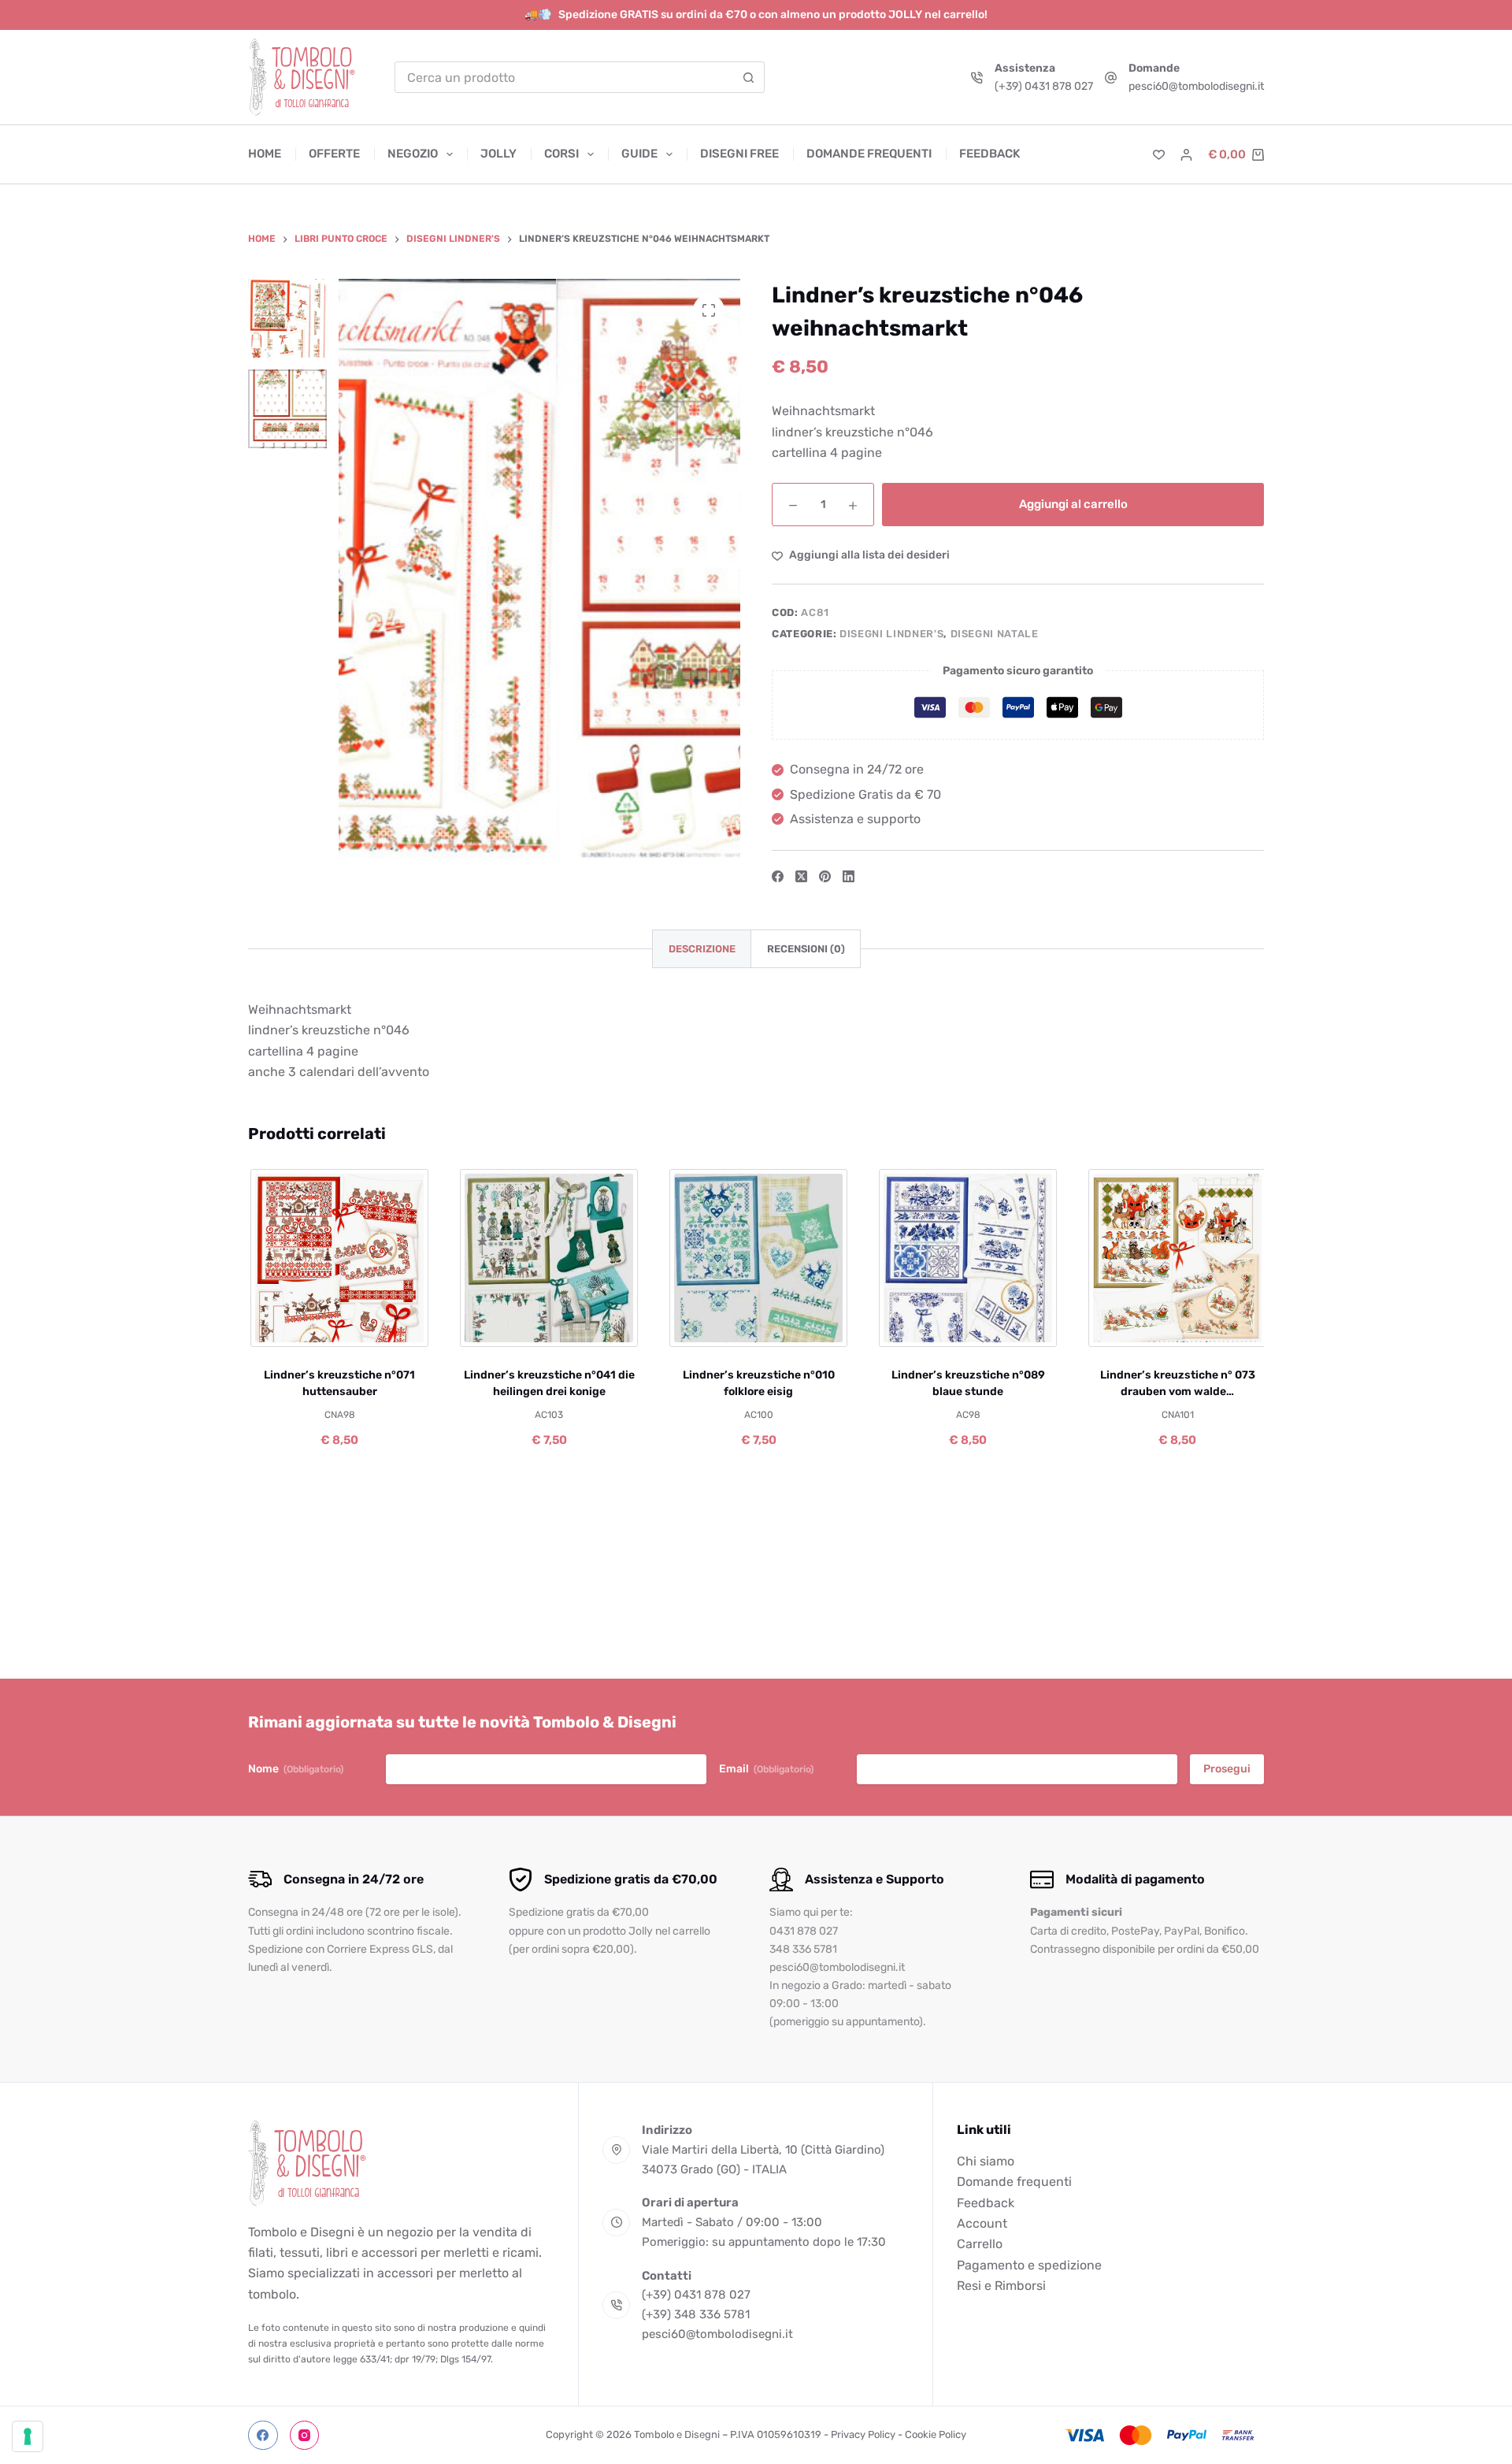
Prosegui (1227, 1769)
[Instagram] (305, 2436)
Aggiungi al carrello (1073, 504)
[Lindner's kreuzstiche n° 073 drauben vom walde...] (1176, 1258)
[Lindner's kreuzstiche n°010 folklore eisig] (757, 1258)
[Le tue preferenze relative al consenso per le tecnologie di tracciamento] (28, 2436)
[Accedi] (1186, 155)
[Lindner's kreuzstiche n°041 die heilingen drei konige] (547, 1258)
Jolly (498, 154)
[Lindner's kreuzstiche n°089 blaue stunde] (966, 1258)
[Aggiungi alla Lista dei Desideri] (337, 1327)
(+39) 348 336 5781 (696, 2314)
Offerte (334, 154)
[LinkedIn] (849, 876)
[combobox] (565, 77)
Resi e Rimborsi (1001, 2286)
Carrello (980, 2244)
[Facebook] (778, 876)
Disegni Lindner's (891, 634)
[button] (286, 1327)
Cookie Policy (936, 2434)
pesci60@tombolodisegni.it (1196, 86)
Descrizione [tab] (702, 949)
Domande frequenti (869, 154)
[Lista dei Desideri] (1159, 155)
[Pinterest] (825, 876)
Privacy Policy (863, 2434)
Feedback (989, 154)
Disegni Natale (995, 634)
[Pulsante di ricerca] (749, 77)
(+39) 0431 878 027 (1044, 86)
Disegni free (739, 154)
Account (982, 2223)
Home (265, 154)
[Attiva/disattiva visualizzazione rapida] (389, 1327)
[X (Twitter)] (801, 876)
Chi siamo (986, 2161)
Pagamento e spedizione (1029, 2265)
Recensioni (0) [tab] (806, 949)
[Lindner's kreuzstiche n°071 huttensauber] (338, 1258)
